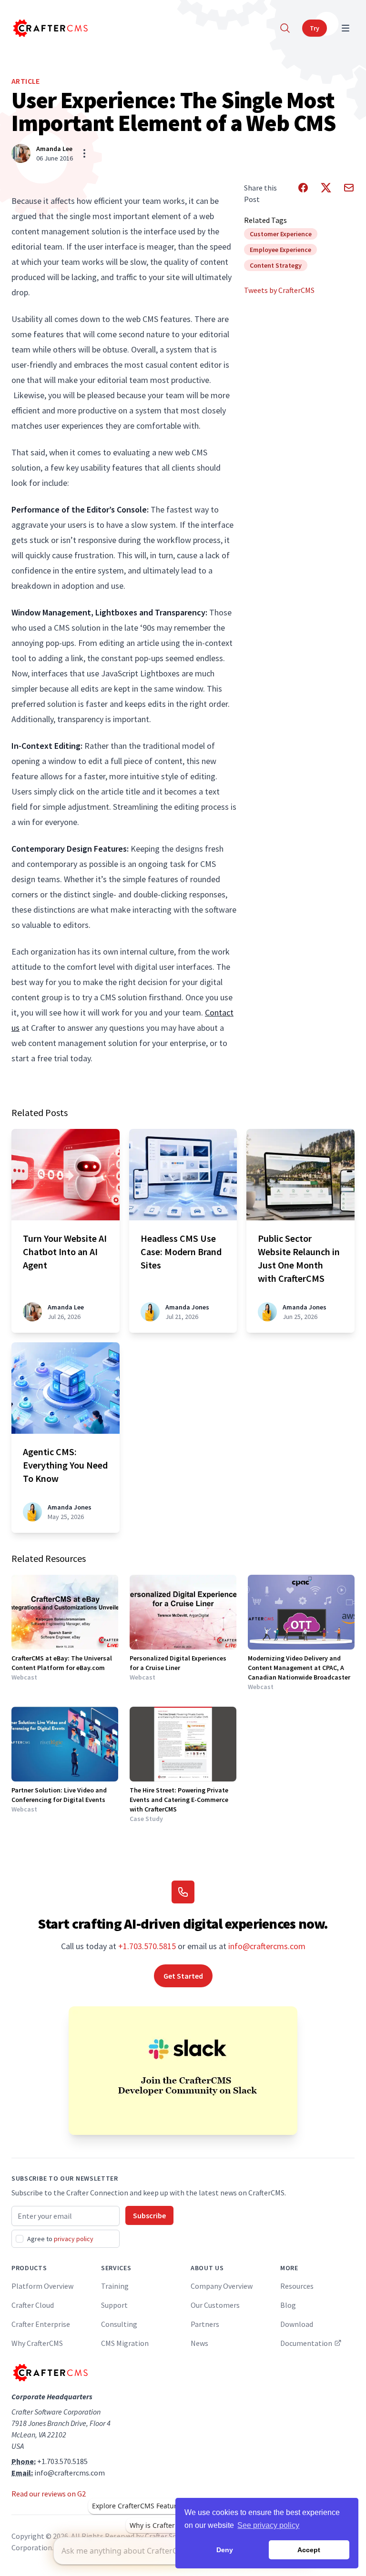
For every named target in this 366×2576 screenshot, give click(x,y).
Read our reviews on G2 (49, 2494)
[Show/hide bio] (84, 153)
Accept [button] (309, 2550)
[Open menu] (346, 28)
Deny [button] (225, 2550)
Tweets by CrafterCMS (279, 290)
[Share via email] (349, 193)
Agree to (60, 2239)
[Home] (50, 28)
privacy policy (74, 2239)
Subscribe (149, 2215)
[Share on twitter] (326, 193)
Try (315, 28)
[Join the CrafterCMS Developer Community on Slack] (183, 2071)
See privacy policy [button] (268, 2525)
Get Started (183, 1976)
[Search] (285, 28)
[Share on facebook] (303, 193)
